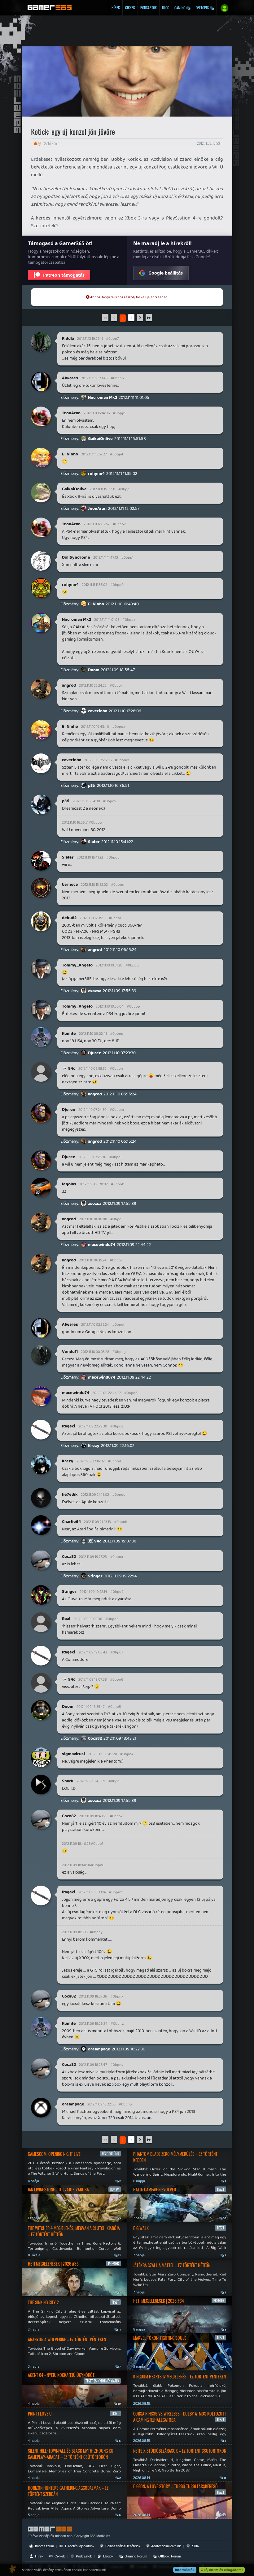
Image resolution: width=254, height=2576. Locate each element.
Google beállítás (166, 273)
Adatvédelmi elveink (166, 2546)
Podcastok (149, 8)
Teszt (115, 2302)
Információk (185, 2570)
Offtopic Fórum (169, 2556)
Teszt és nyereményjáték (102, 2381)
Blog (166, 8)
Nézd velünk (110, 2154)
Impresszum (44, 2546)
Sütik (195, 2546)
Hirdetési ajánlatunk (79, 2546)
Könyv (115, 2189)
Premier (114, 2263)
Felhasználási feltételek (122, 2546)
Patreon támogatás (64, 275)
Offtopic (203, 8)
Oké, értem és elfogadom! (222, 2570)
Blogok (108, 2556)
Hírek (116, 8)
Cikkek (130, 8)
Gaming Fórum (135, 2556)
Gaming (180, 8)
